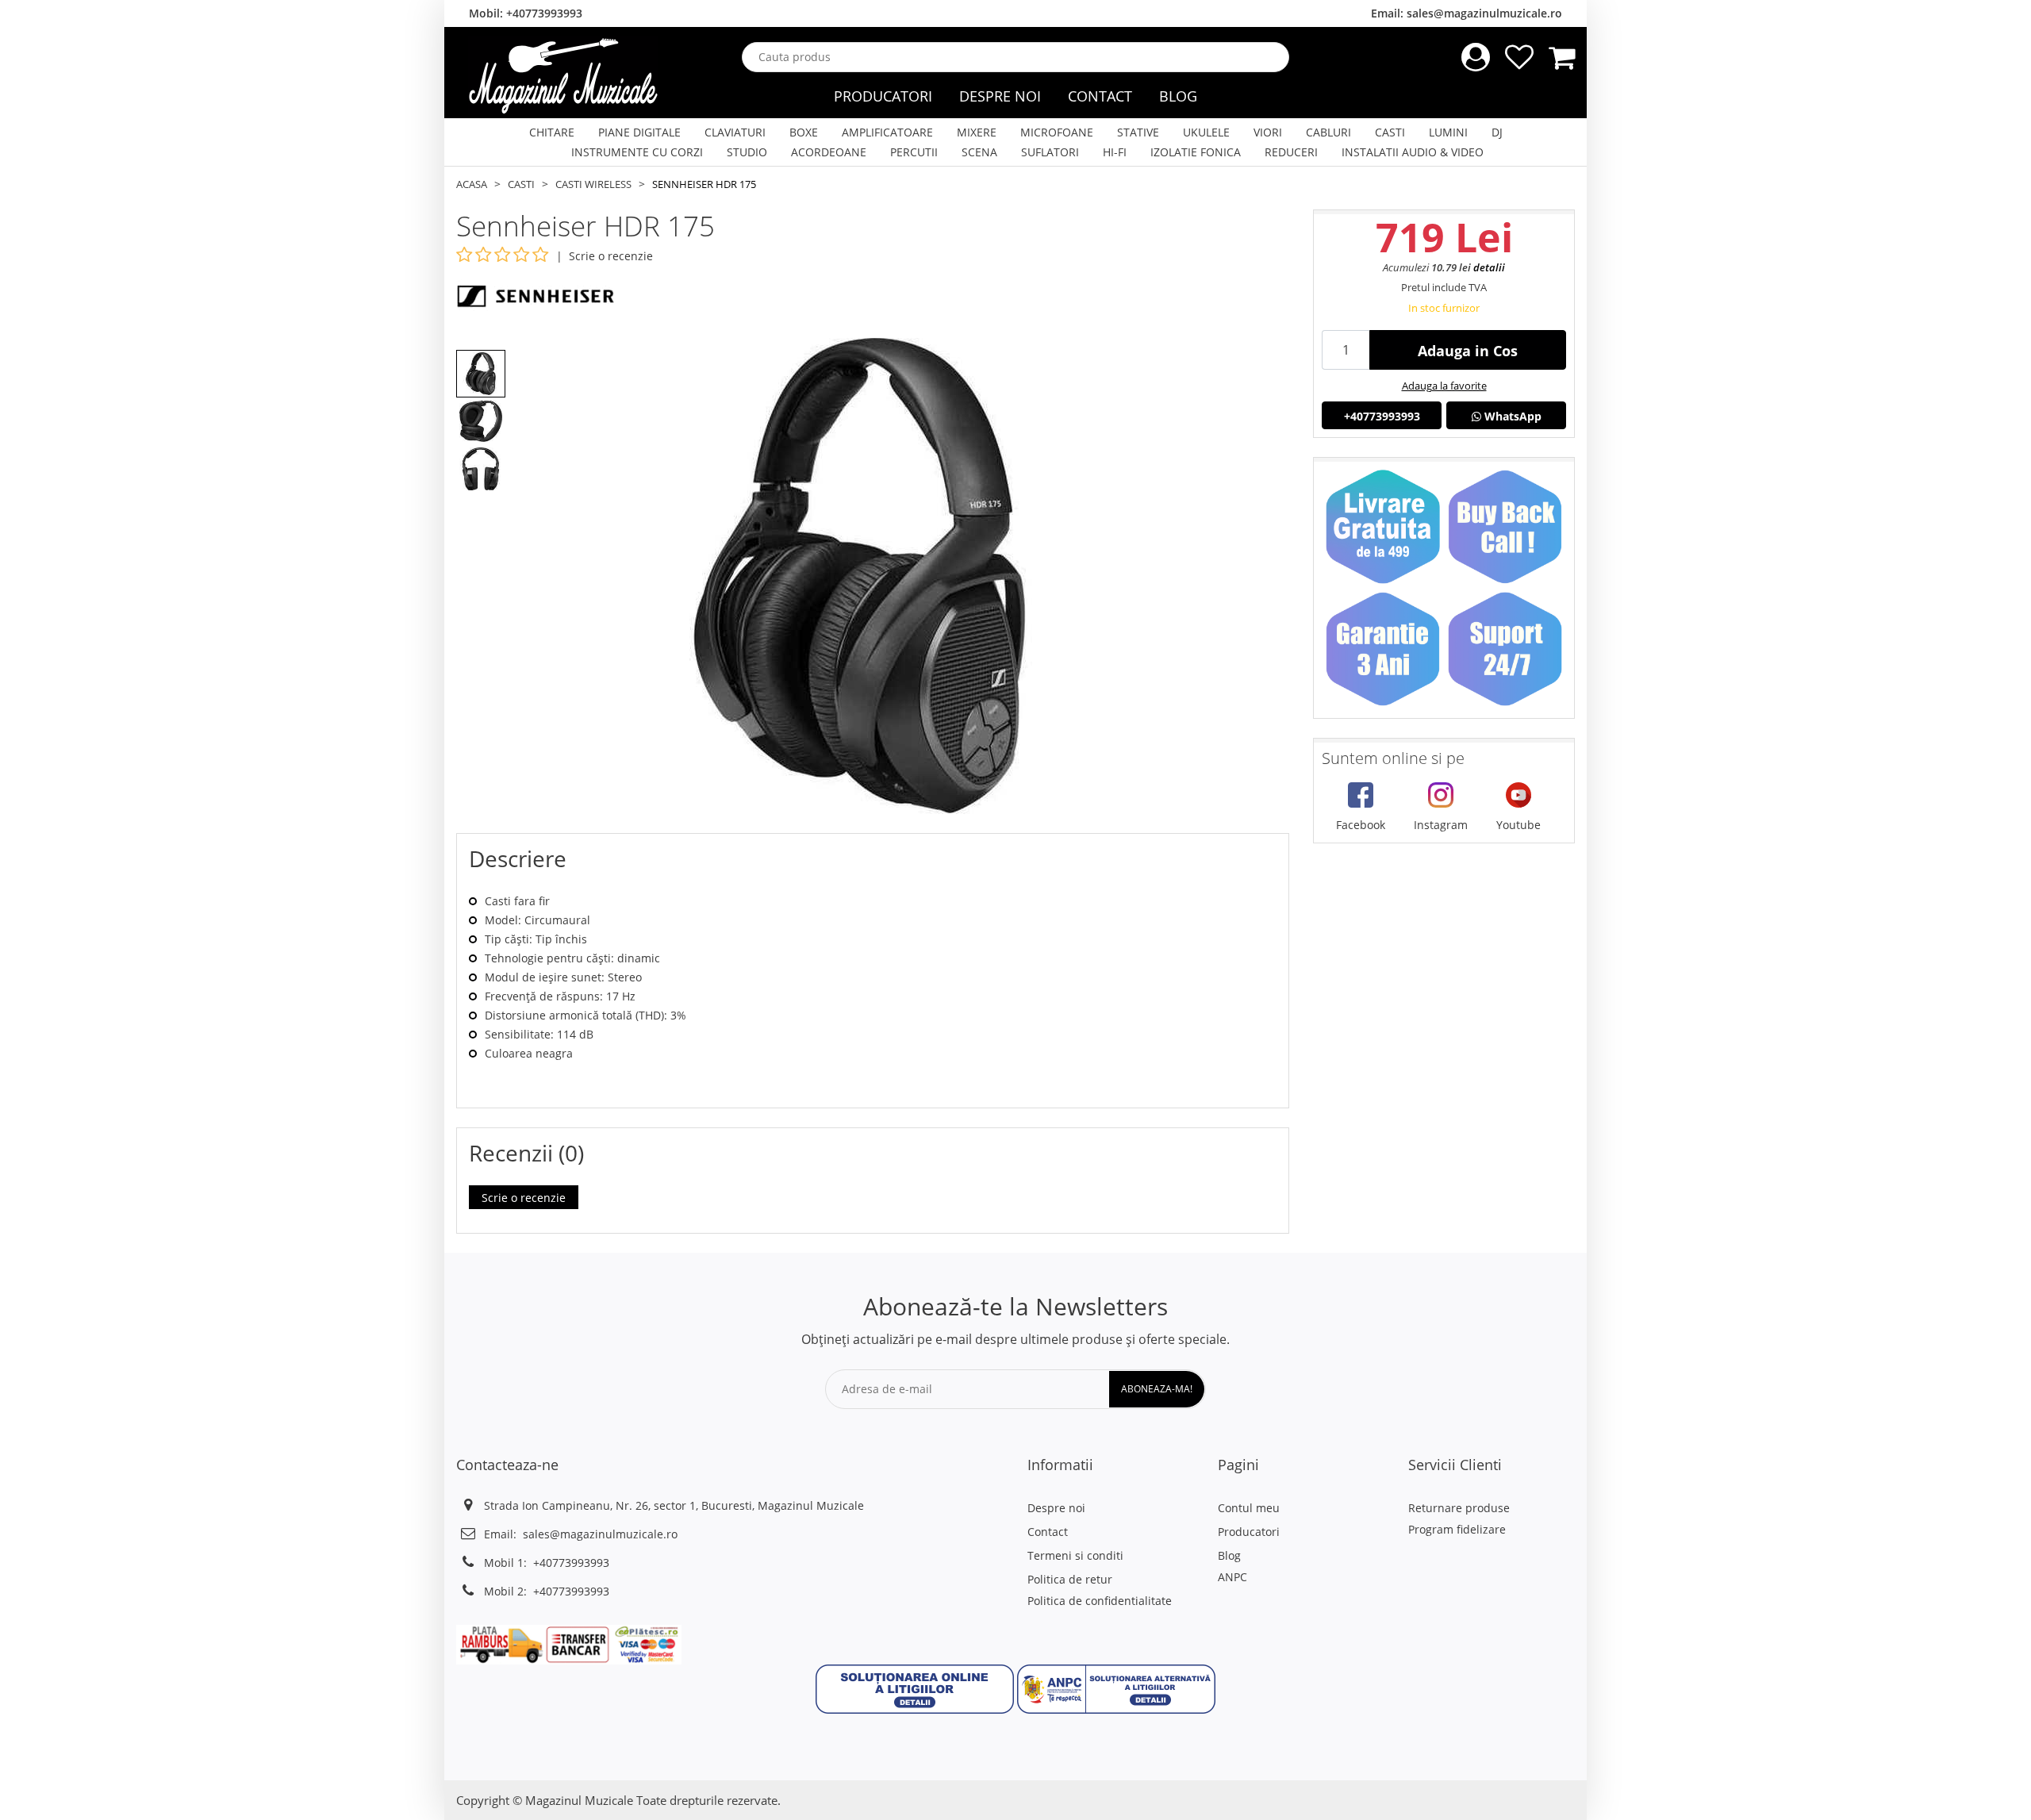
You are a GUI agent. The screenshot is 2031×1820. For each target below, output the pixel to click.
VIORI (1268, 132)
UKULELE (1206, 132)
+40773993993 (544, 13)
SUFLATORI (1050, 152)
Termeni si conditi (1075, 1555)
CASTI (1390, 132)
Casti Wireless (593, 184)
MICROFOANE (1057, 132)
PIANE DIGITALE (639, 132)
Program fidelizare (1457, 1529)
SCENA (979, 152)
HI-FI (1115, 152)
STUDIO (747, 152)
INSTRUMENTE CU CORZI (637, 152)
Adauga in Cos (1468, 351)
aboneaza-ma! (1157, 1389)
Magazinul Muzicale (579, 1800)
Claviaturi (735, 132)
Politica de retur (1070, 1579)
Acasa (472, 184)
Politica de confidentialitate (1100, 1601)
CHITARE (552, 132)
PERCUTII (914, 152)
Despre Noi (1000, 96)
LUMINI (1448, 132)
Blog (1178, 96)
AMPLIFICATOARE (887, 132)
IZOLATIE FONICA (1196, 152)
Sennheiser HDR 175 (704, 184)
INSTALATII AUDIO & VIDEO (1413, 152)
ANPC (1232, 1577)
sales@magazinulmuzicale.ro (1484, 13)
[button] (915, 1688)
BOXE (804, 132)
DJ (1497, 132)
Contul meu (1249, 1508)
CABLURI (1328, 132)
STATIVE (1138, 132)
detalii (1489, 267)
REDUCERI (1291, 152)
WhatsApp (1511, 416)
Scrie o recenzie (611, 256)
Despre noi (1056, 1508)
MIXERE (977, 132)
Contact (1100, 96)
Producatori (883, 96)
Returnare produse (1459, 1508)
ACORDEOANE (829, 152)
